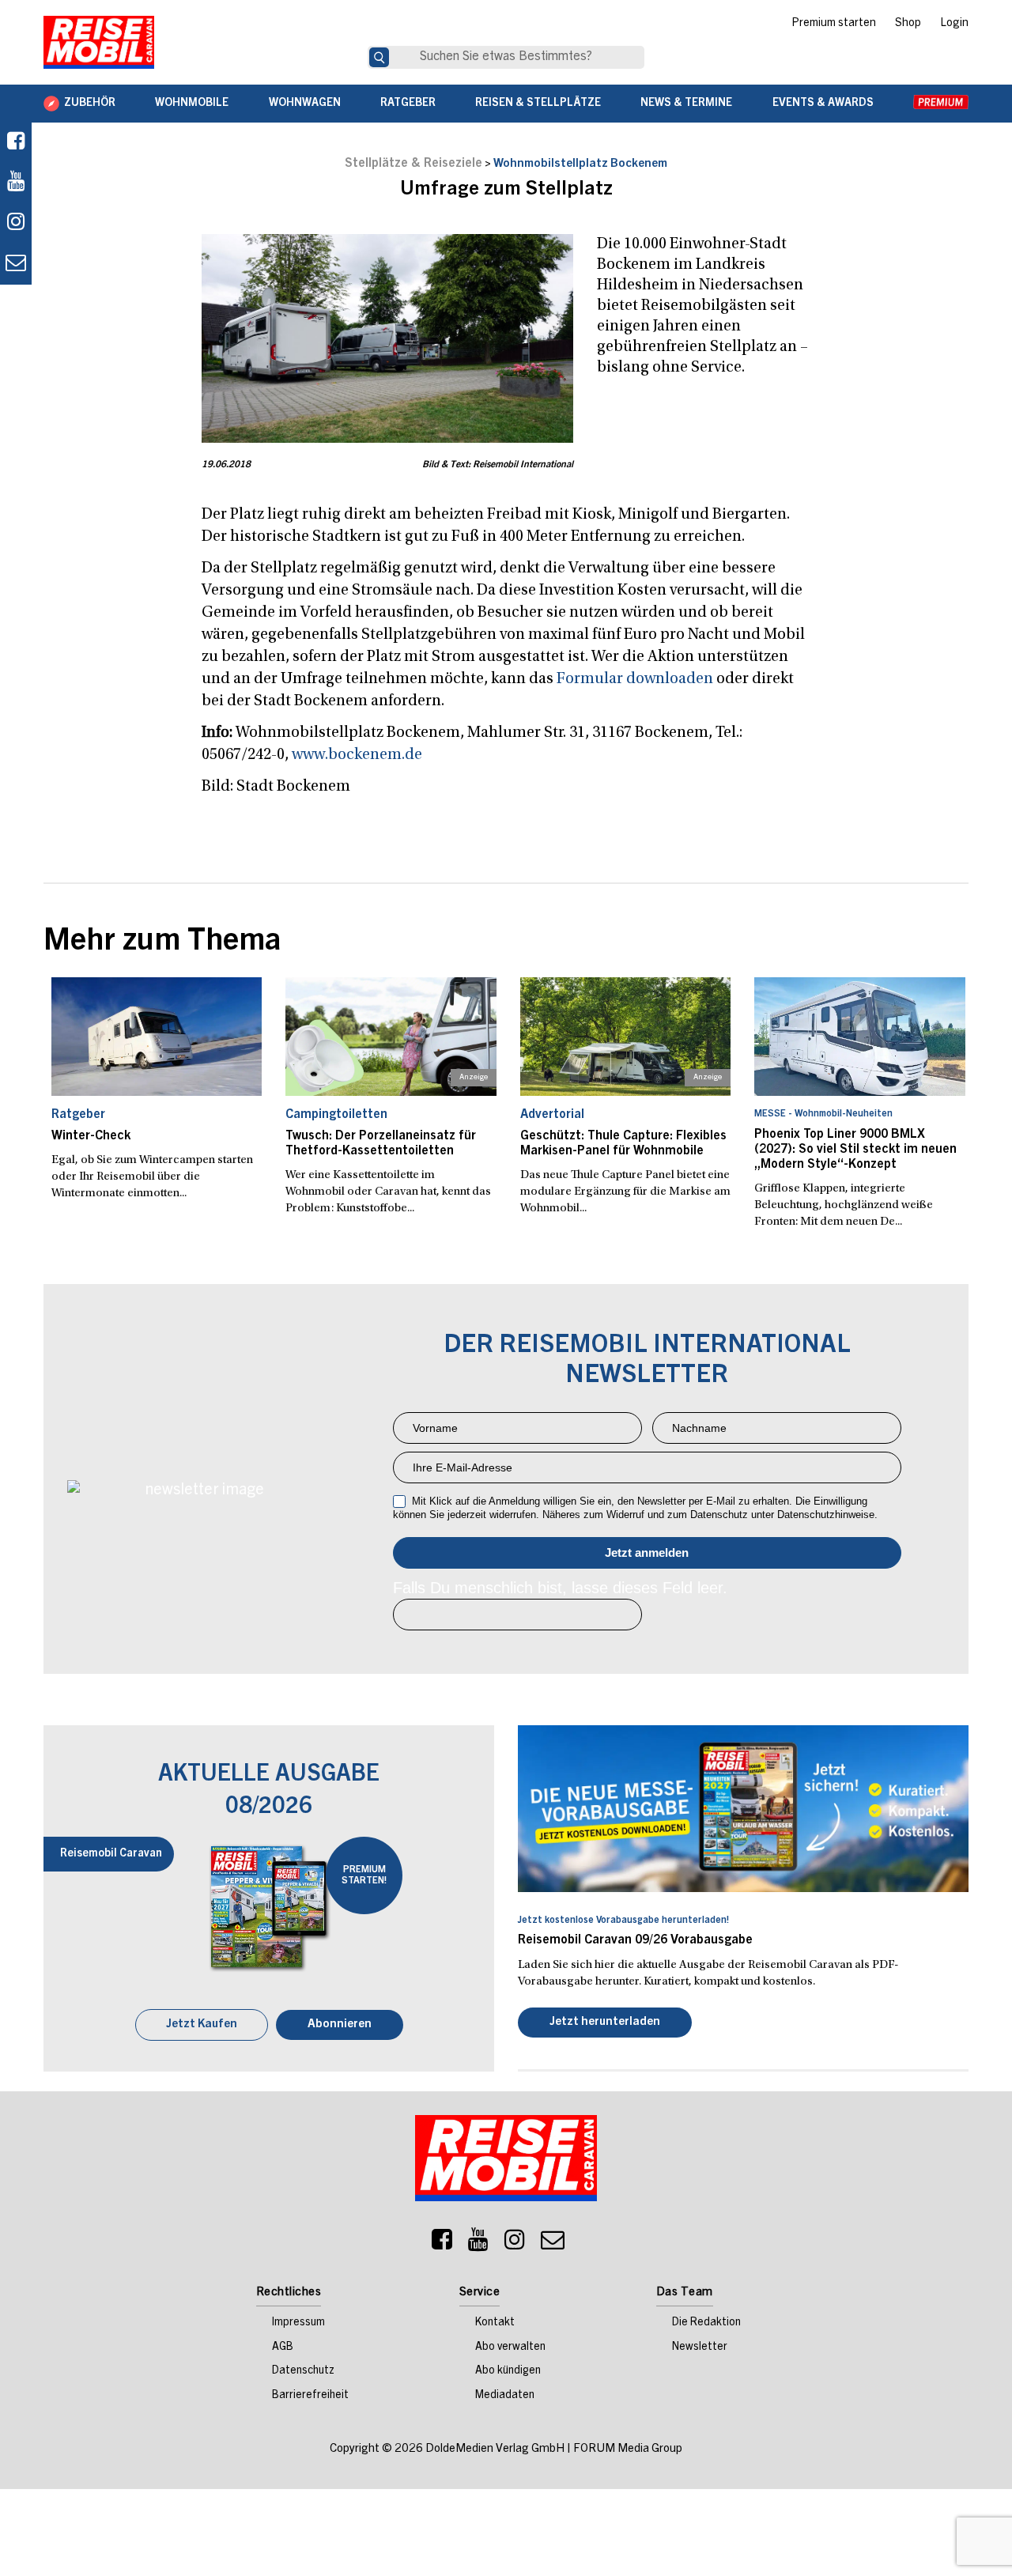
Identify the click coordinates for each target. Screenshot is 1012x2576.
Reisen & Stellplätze (538, 104)
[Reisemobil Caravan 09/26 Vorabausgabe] (743, 1808)
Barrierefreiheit (310, 2397)
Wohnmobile (192, 104)
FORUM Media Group (628, 2451)
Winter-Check (91, 1136)
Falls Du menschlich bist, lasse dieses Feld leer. (560, 1588)
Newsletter (700, 2349)
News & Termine (686, 104)
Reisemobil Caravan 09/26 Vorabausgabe (635, 1940)
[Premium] (941, 104)
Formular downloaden (635, 679)
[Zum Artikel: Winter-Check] (157, 1037)
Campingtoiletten (336, 1115)
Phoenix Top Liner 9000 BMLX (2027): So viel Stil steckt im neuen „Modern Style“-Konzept (855, 1150)
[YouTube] (478, 2246)
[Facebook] (16, 143)
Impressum (298, 2325)
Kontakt (495, 2325)
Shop (908, 24)
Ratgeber (408, 104)
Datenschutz (303, 2373)
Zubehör (90, 104)
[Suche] (379, 57)
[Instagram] (515, 2246)
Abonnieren (340, 2026)
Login (954, 24)
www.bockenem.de (357, 755)
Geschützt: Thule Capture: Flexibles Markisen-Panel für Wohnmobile (623, 1144)
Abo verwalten (510, 2349)
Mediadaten (505, 2397)
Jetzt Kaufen (202, 2026)
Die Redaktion (706, 2325)
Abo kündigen (508, 2373)
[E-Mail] (553, 2246)
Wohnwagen (305, 104)
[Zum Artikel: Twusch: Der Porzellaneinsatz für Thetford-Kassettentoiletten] (391, 1037)
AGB (283, 2349)
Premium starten (834, 24)
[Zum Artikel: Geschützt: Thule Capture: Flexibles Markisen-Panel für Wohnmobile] (626, 1037)
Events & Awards (823, 104)
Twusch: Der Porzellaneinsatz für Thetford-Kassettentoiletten (381, 1144)
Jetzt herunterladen (605, 2024)
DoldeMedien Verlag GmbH (495, 2451)
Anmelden (647, 1553)
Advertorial (552, 1115)
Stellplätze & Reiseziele (413, 164)
